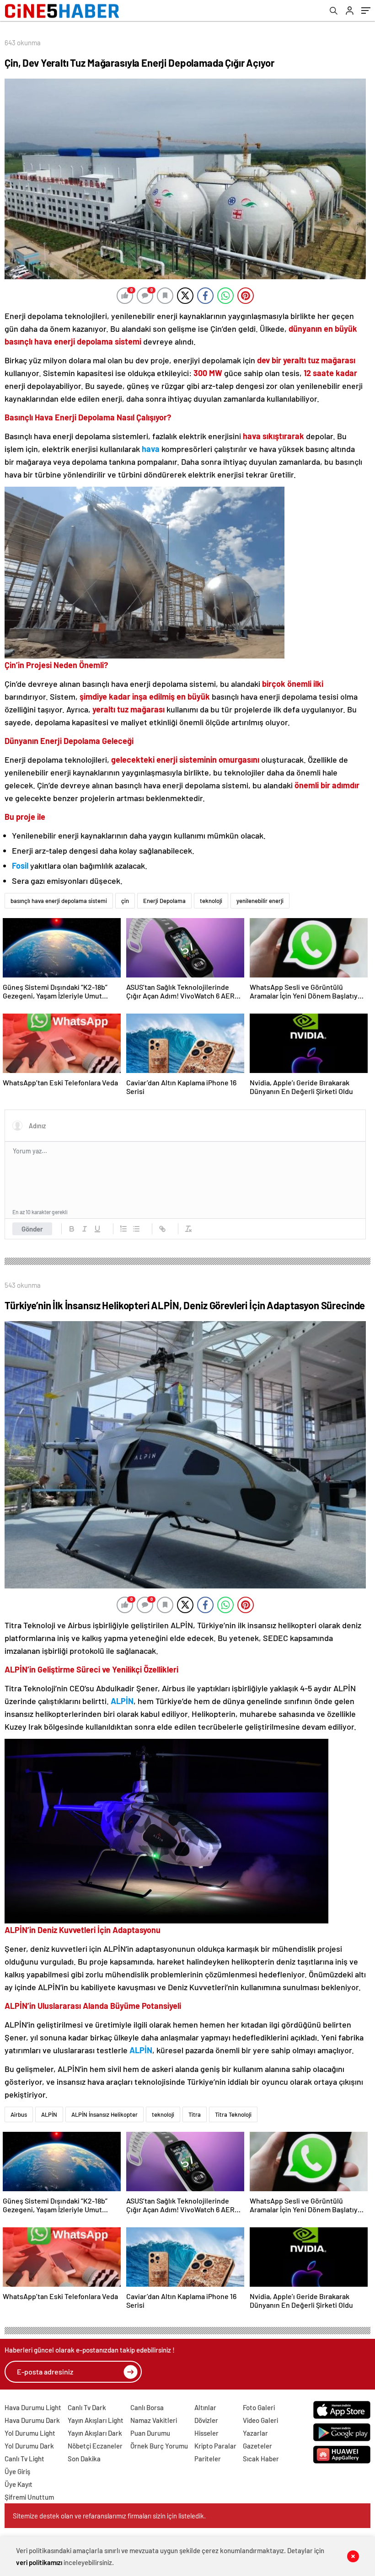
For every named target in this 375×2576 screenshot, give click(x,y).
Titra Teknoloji (233, 2114)
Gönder (32, 1229)
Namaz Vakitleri (154, 2420)
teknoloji (211, 901)
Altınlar (205, 2407)
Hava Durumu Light (33, 2407)
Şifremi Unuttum (29, 2497)
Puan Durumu (150, 2433)
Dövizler (206, 2420)
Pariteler (208, 2459)
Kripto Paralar (215, 2446)
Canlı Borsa (147, 2407)
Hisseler (206, 2433)
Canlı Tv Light (24, 2459)
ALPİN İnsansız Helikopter (104, 2114)
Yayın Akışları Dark (95, 2433)
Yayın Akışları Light (96, 2420)
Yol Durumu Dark (29, 2446)
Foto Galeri (259, 2407)
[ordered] (123, 1229)
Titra (195, 2114)
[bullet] (136, 1229)
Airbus (19, 2114)
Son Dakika (84, 2459)
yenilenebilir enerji (260, 901)
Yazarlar (255, 2433)
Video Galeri (260, 2420)
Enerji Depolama (164, 901)
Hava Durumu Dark (32, 2420)
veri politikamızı (39, 2562)
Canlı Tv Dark (87, 2407)
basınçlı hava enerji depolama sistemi (59, 901)
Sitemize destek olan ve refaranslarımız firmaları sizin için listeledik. (109, 2516)
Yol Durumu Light (30, 2433)
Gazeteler (257, 2446)
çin (125, 901)
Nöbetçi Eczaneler (95, 2446)
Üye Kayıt (19, 2484)
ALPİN (49, 2114)
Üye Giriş (17, 2471)
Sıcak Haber (261, 2459)
